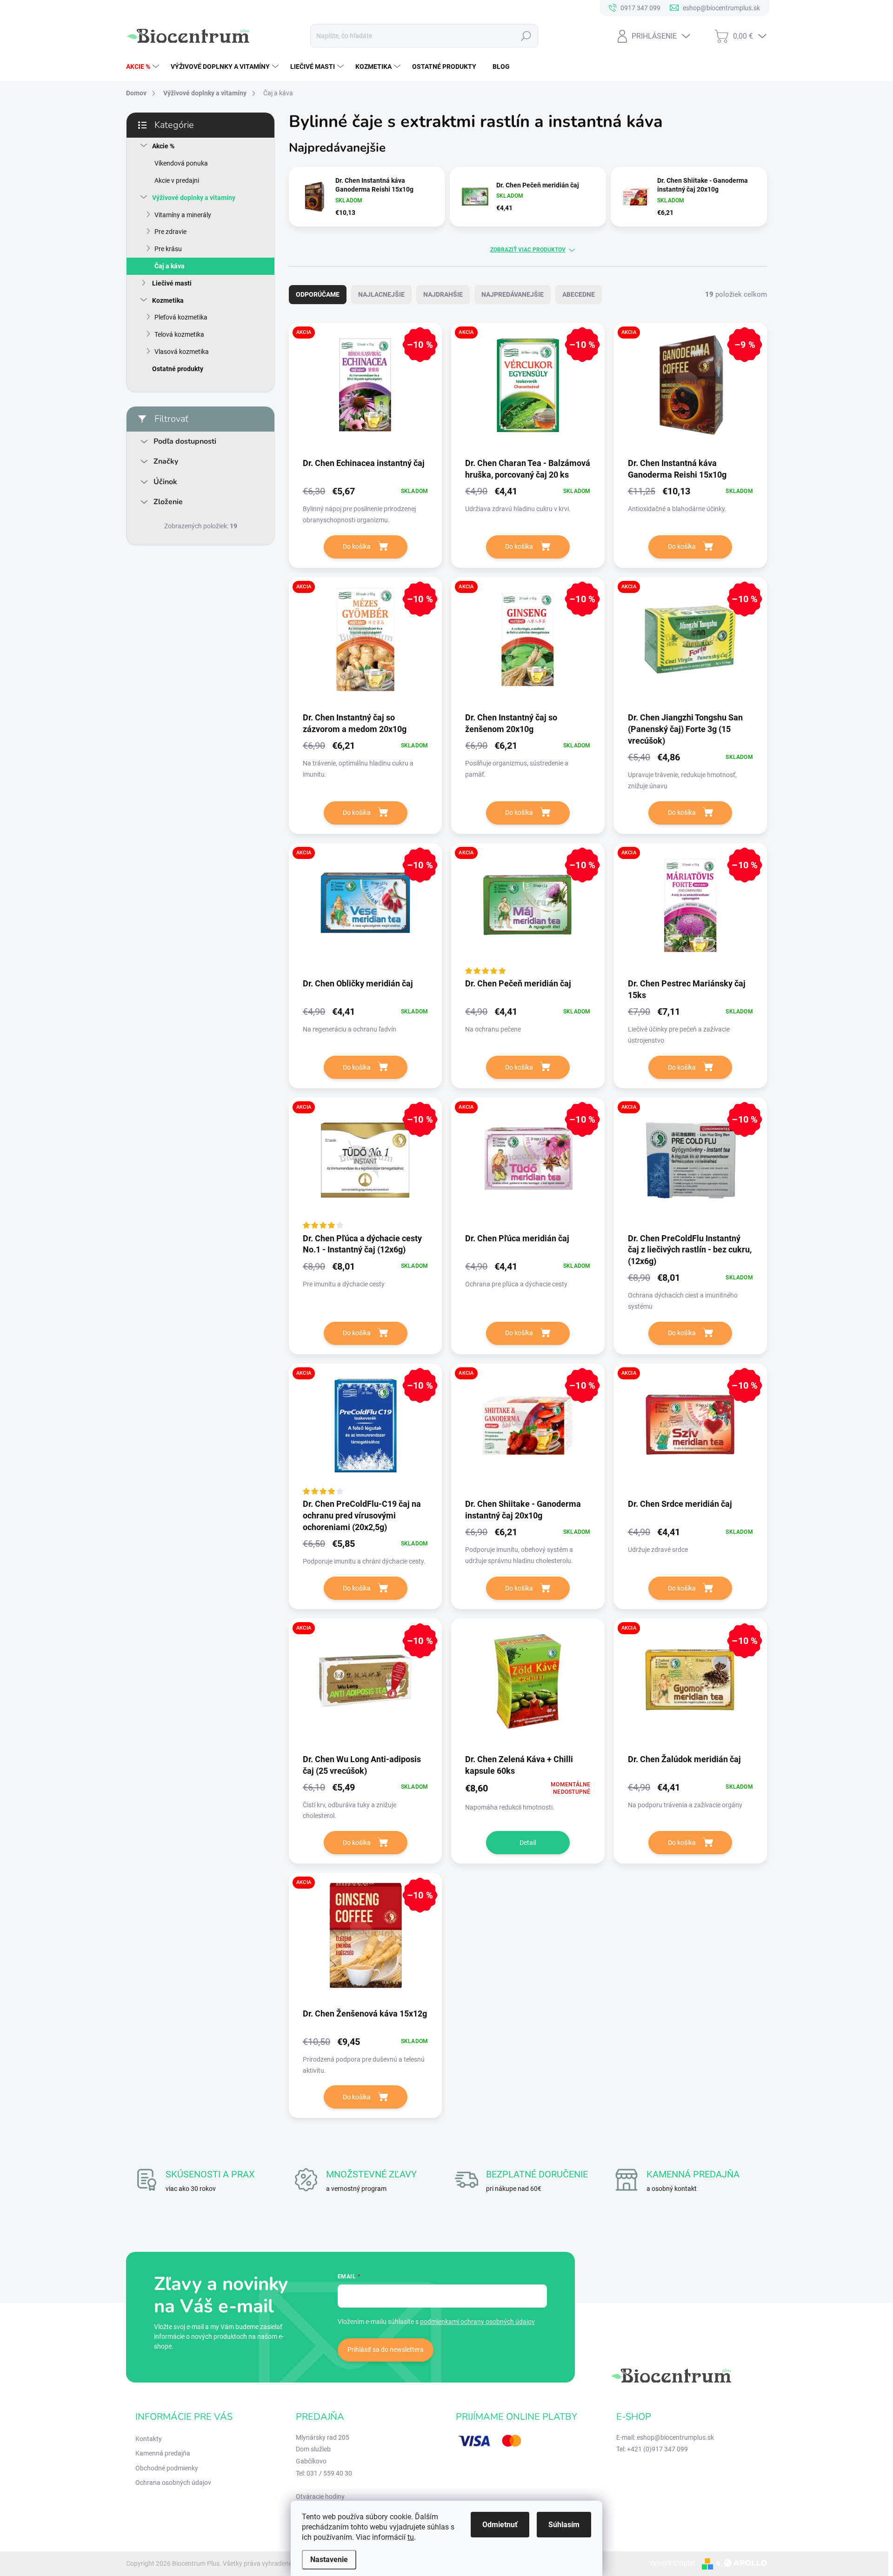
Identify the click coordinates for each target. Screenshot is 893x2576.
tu (411, 2537)
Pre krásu (168, 249)
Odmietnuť (500, 2525)
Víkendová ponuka (181, 163)
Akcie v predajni (177, 180)
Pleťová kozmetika (181, 317)
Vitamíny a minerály (183, 215)
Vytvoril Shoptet (672, 2563)
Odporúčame (318, 294)
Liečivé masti (172, 283)
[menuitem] (144, 67)
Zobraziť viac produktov (528, 250)
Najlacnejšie (381, 294)
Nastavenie (329, 2559)
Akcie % (163, 146)
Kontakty (149, 2439)
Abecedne (579, 294)
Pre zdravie (170, 232)
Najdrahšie (443, 294)
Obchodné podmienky (167, 2468)
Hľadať (526, 36)
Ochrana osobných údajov (173, 2483)
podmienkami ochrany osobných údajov (477, 2322)
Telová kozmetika (179, 334)
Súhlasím (564, 2525)
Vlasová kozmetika (182, 352)
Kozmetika (168, 300)
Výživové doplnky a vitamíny (194, 198)
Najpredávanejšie (513, 294)
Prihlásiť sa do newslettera (386, 2350)
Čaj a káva (170, 266)
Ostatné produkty (178, 369)
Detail (528, 1843)
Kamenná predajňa (163, 2453)
